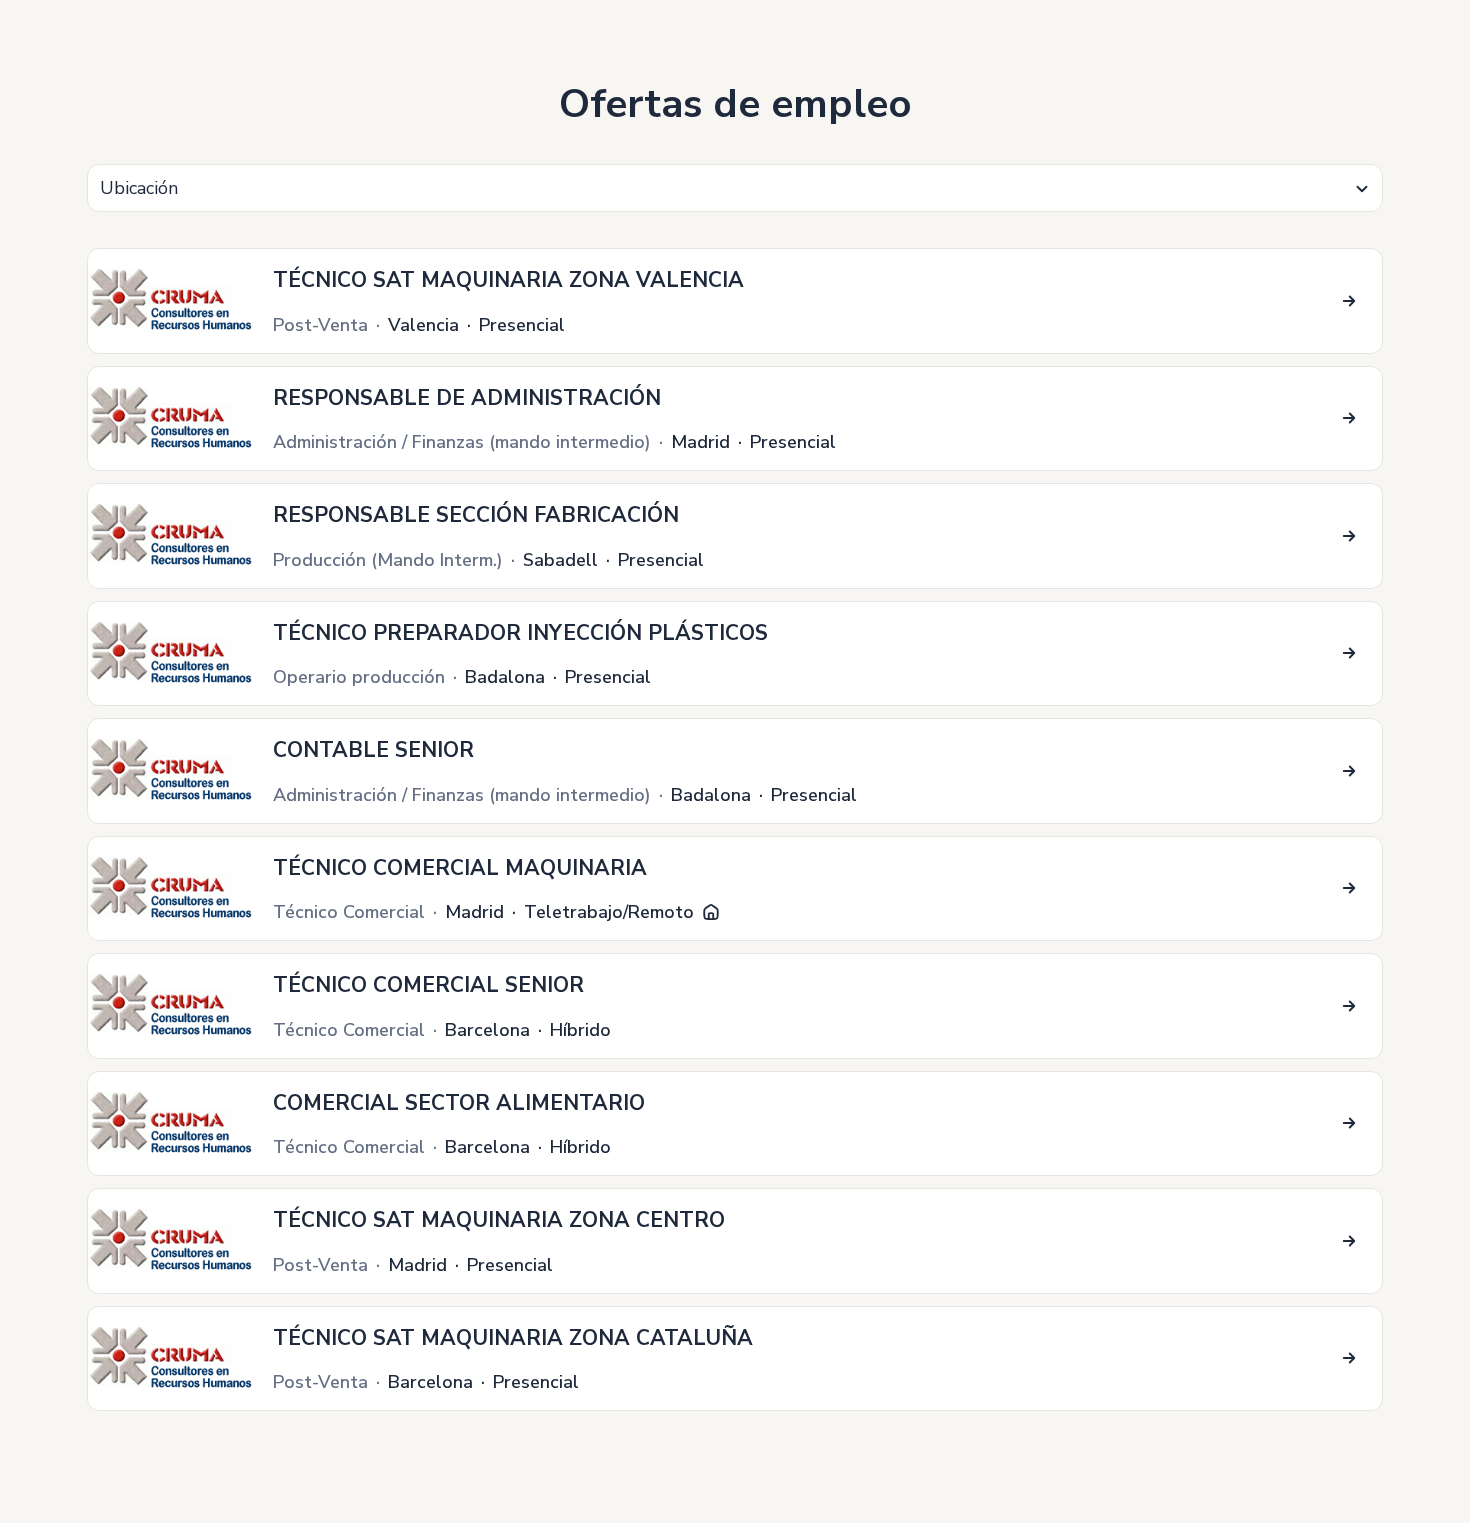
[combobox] (735, 188)
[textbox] (735, 188)
